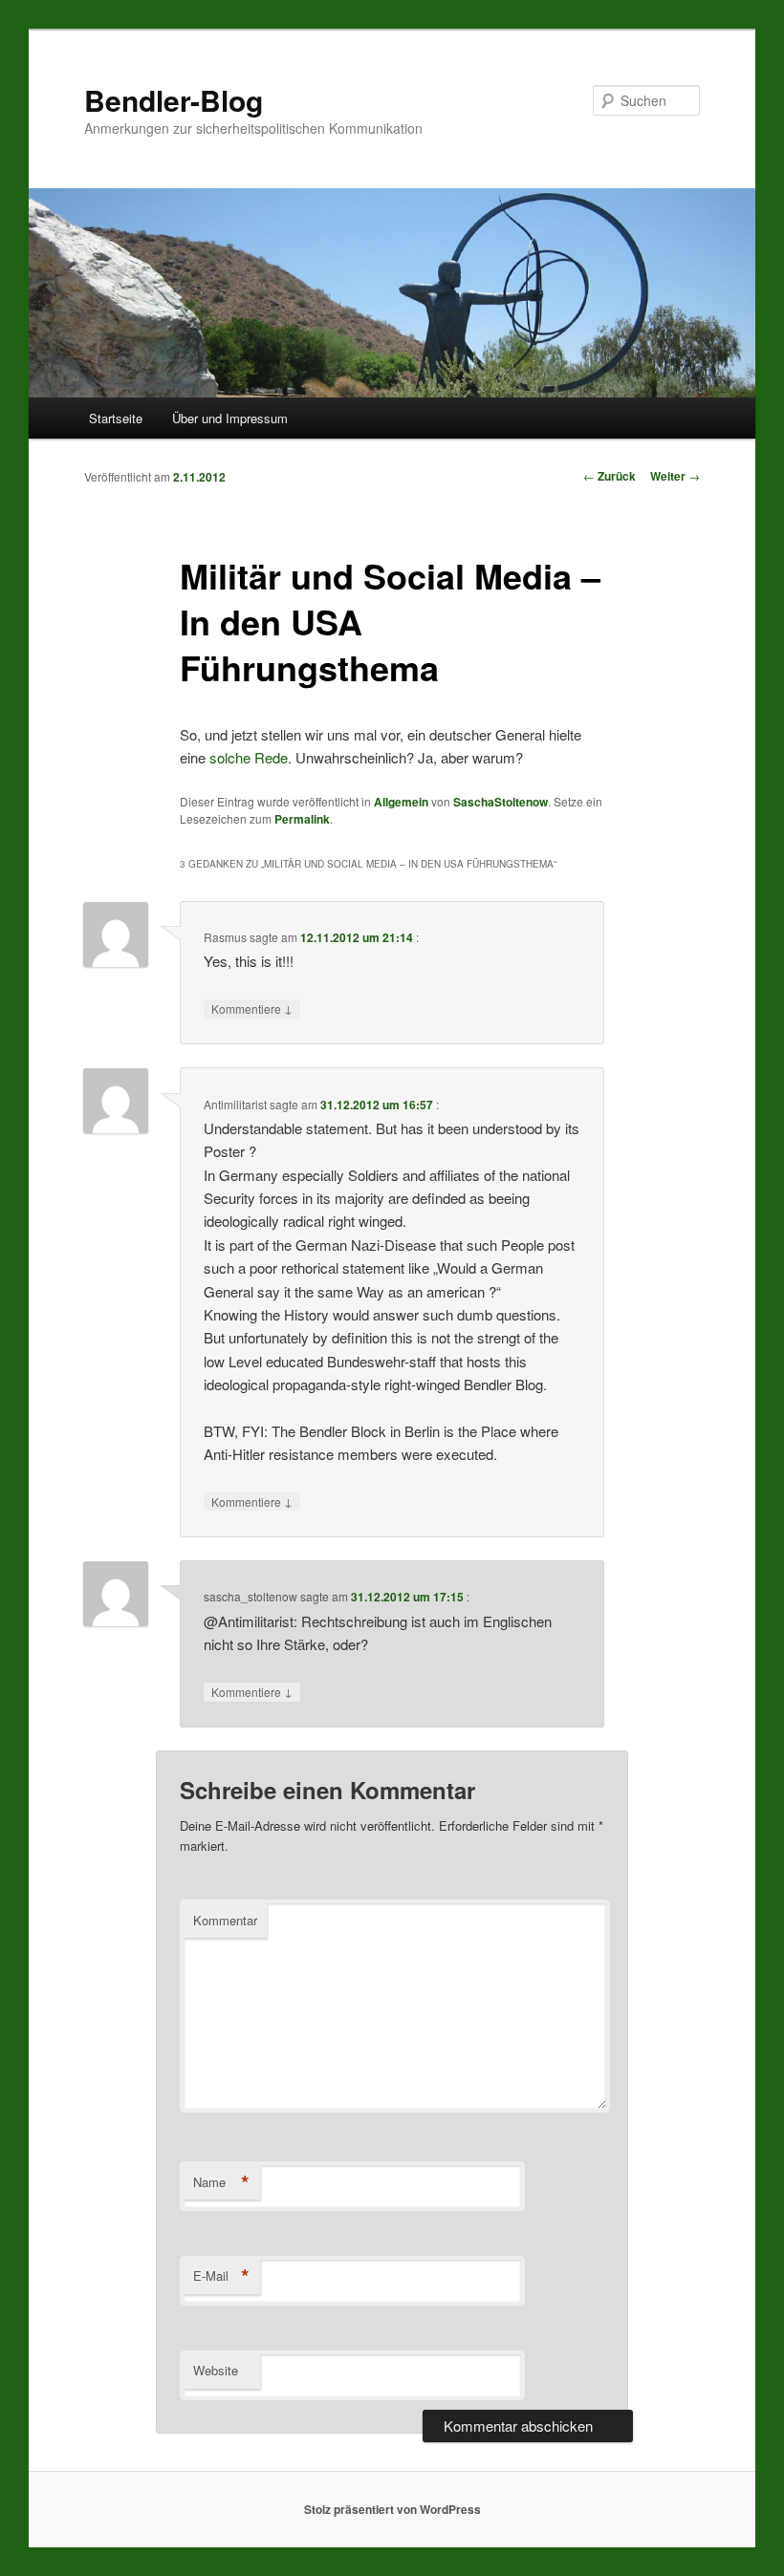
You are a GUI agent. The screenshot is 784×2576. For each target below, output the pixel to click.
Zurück (610, 476)
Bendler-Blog (174, 100)
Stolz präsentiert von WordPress (392, 2509)
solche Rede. (250, 757)
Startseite (116, 418)
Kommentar (225, 1920)
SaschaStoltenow (501, 802)
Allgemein (401, 802)
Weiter (675, 476)
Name (221, 2182)
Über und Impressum (230, 418)
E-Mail (221, 2276)
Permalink (302, 819)
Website (216, 2370)
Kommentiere (252, 1008)
